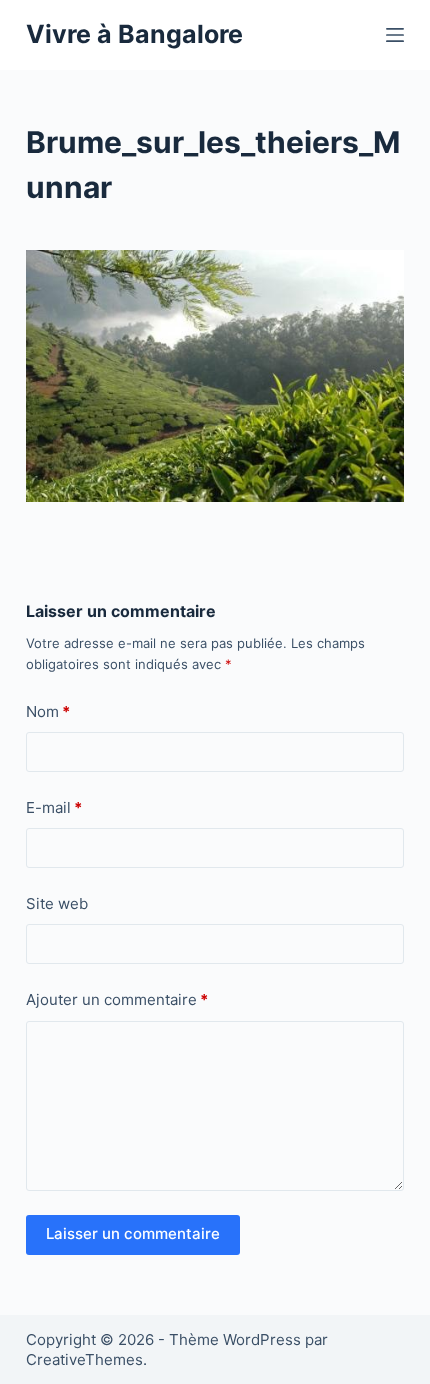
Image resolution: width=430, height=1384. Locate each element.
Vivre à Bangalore (134, 34)
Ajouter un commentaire (117, 999)
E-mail (54, 807)
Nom (48, 711)
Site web (57, 903)
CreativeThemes (84, 1359)
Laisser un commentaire (133, 1233)
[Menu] (395, 35)
